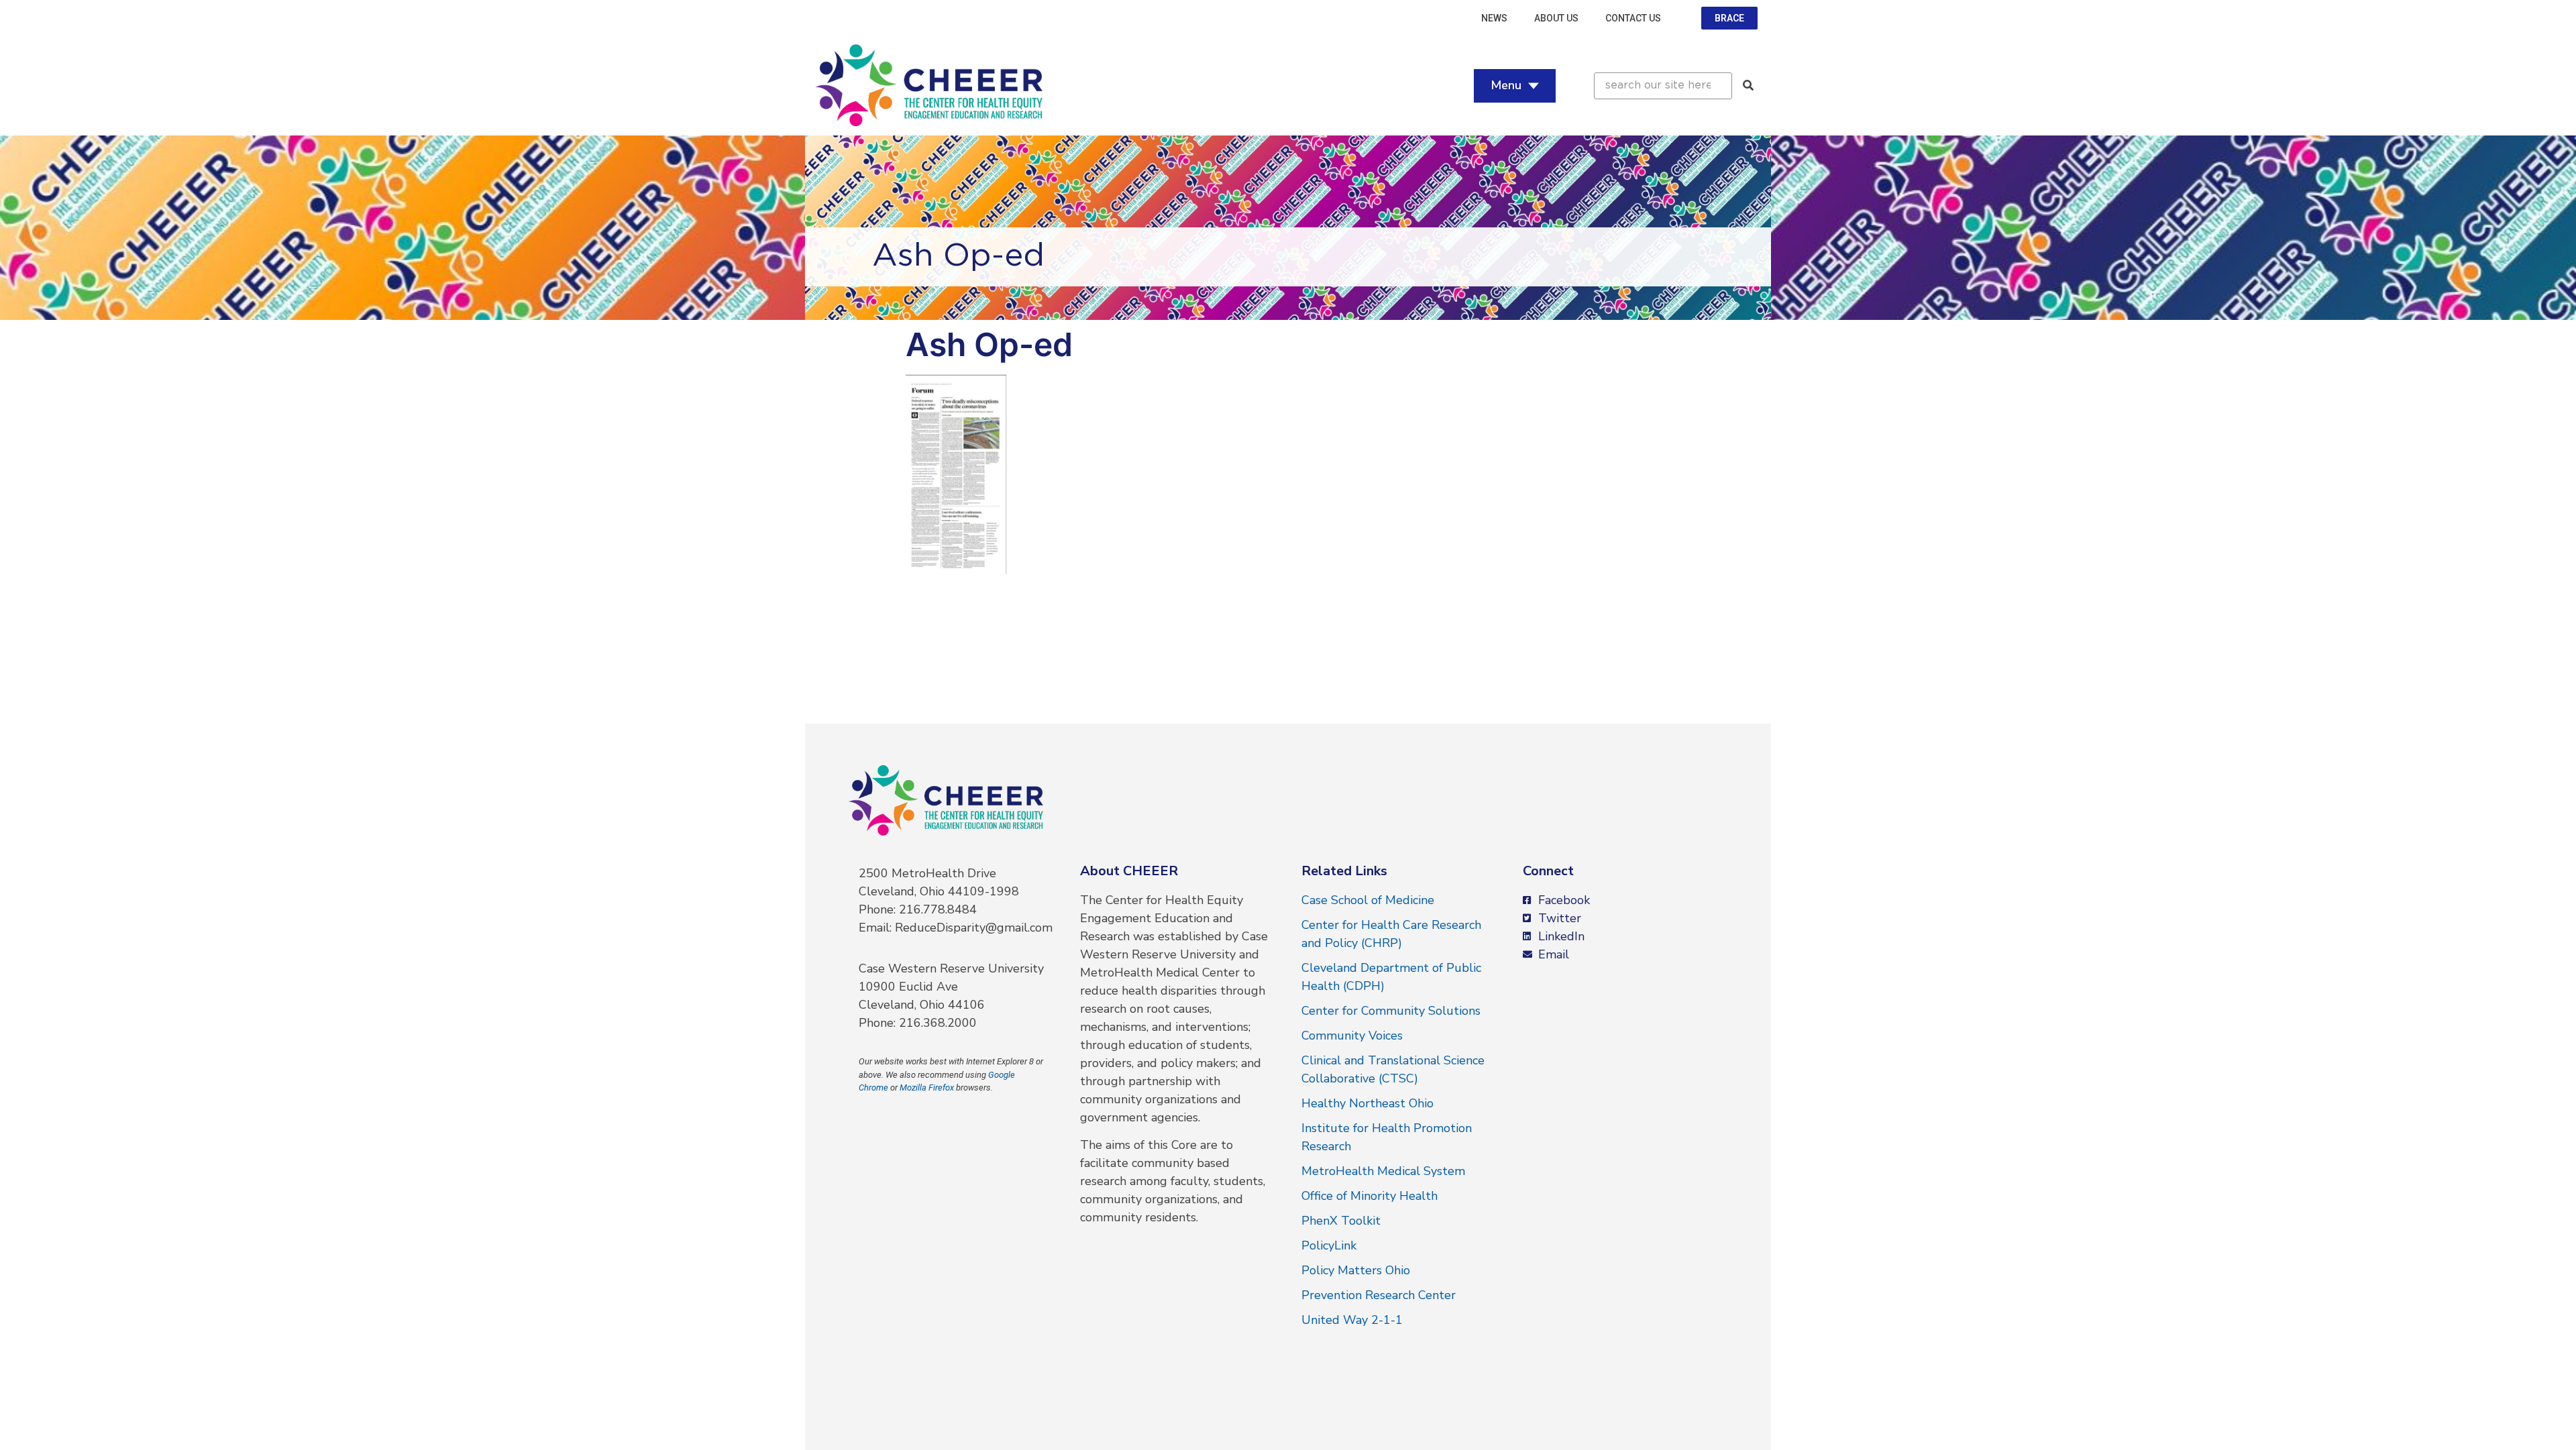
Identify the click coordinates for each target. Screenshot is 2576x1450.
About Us (1556, 18)
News (1494, 18)
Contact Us (1633, 18)
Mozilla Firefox (927, 1087)
